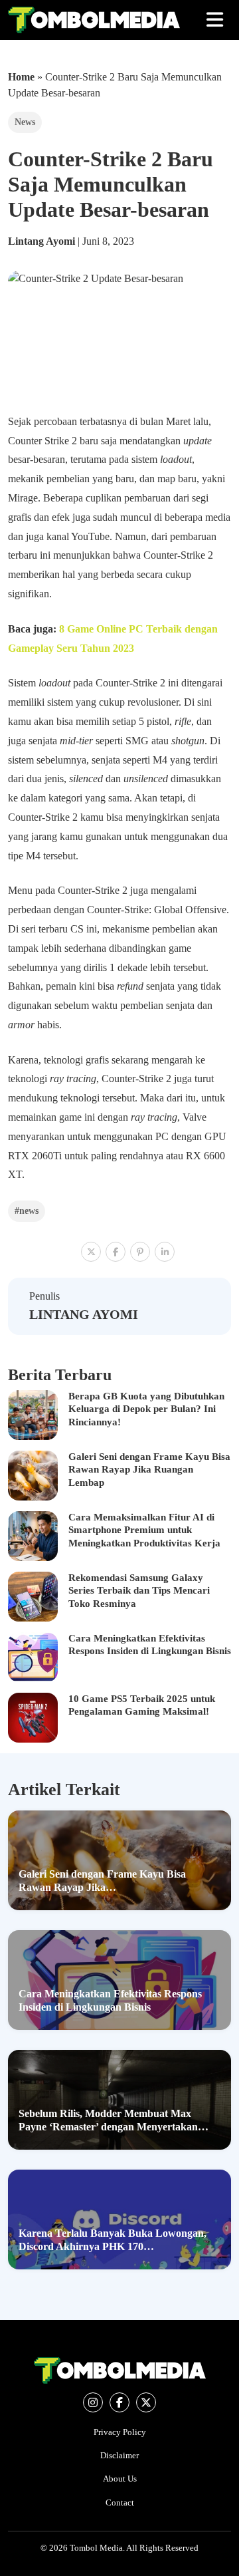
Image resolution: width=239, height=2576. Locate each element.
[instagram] (93, 2402)
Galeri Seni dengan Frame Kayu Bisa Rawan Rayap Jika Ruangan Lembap (149, 1470)
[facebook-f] (119, 2402)
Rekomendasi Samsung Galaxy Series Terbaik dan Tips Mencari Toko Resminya (139, 1591)
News (25, 122)
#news (27, 1211)
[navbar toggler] (215, 20)
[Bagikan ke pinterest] (140, 1252)
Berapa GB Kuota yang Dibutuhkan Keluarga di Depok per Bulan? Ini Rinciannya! (146, 1409)
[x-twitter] (146, 2402)
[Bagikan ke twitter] (91, 1252)
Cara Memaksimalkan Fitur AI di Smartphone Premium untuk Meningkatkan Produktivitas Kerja (144, 1530)
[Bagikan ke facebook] (116, 1252)
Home (21, 77)
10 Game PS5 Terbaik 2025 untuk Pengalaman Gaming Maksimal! (142, 1705)
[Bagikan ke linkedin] (165, 1252)
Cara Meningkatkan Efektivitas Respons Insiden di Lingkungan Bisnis (150, 1645)
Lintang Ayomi (43, 241)
